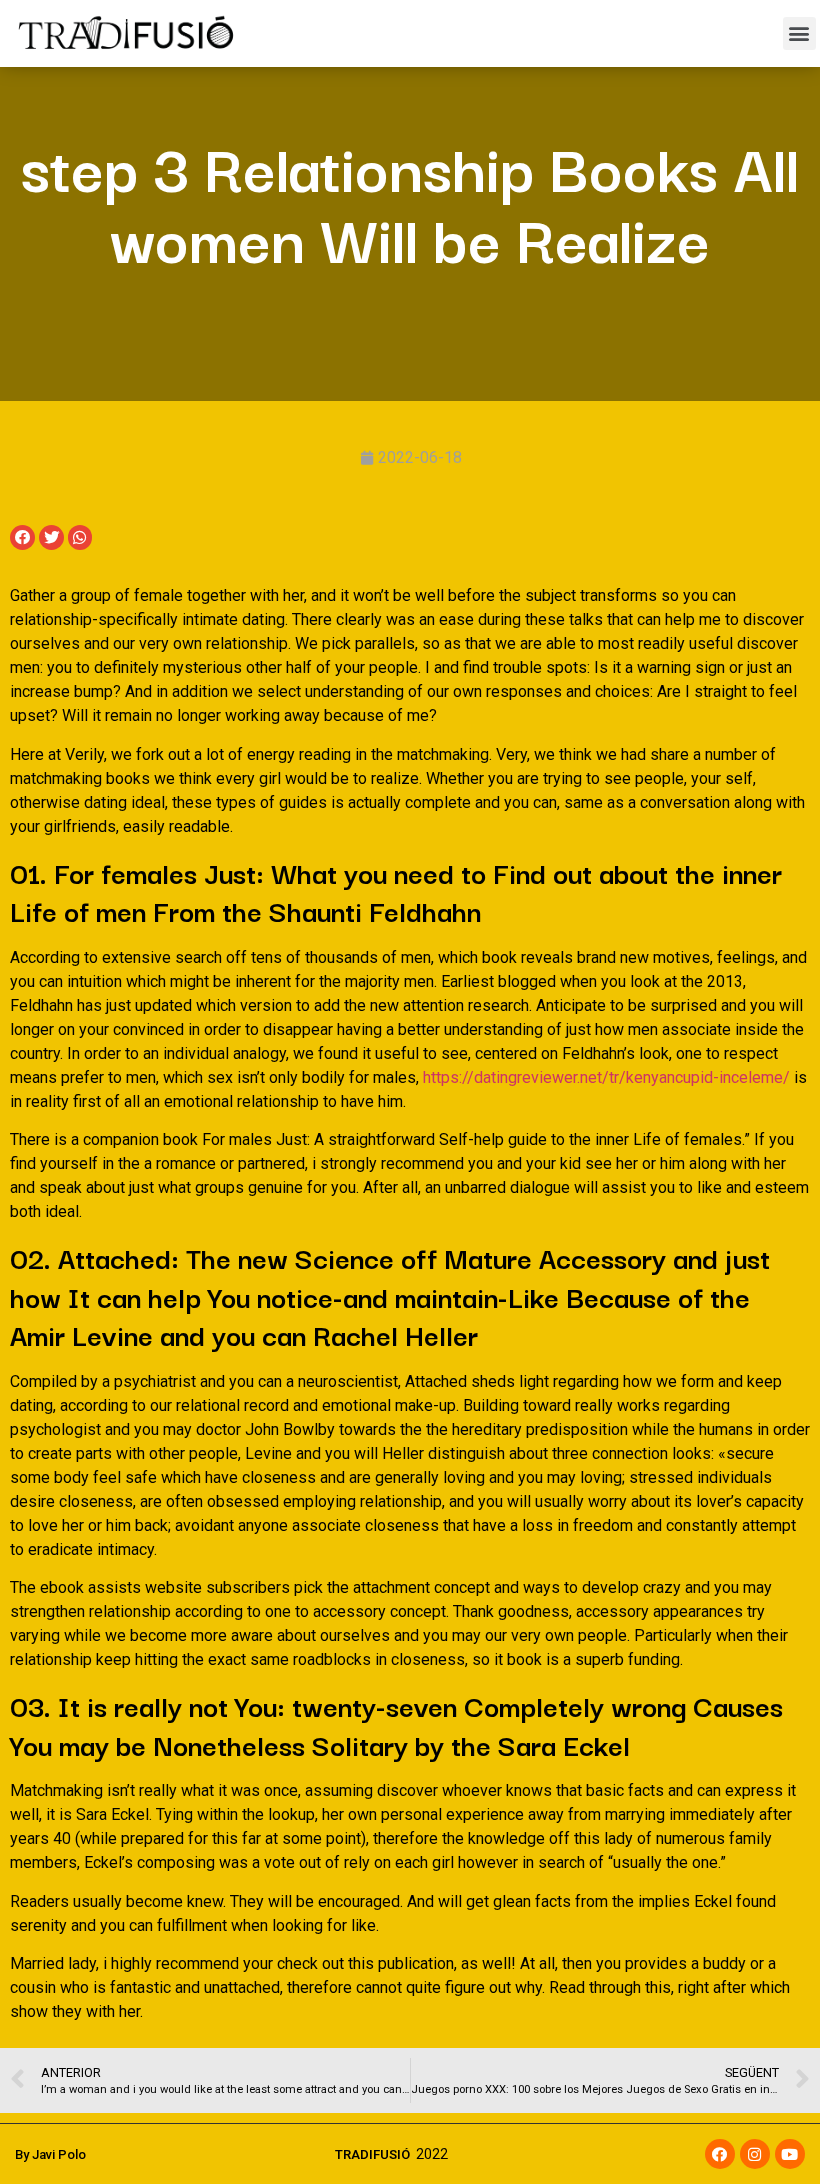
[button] (799, 33)
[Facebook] (720, 2154)
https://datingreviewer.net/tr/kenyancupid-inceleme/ (606, 1077)
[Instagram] (755, 2154)
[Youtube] (790, 2154)
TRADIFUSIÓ (372, 2154)
